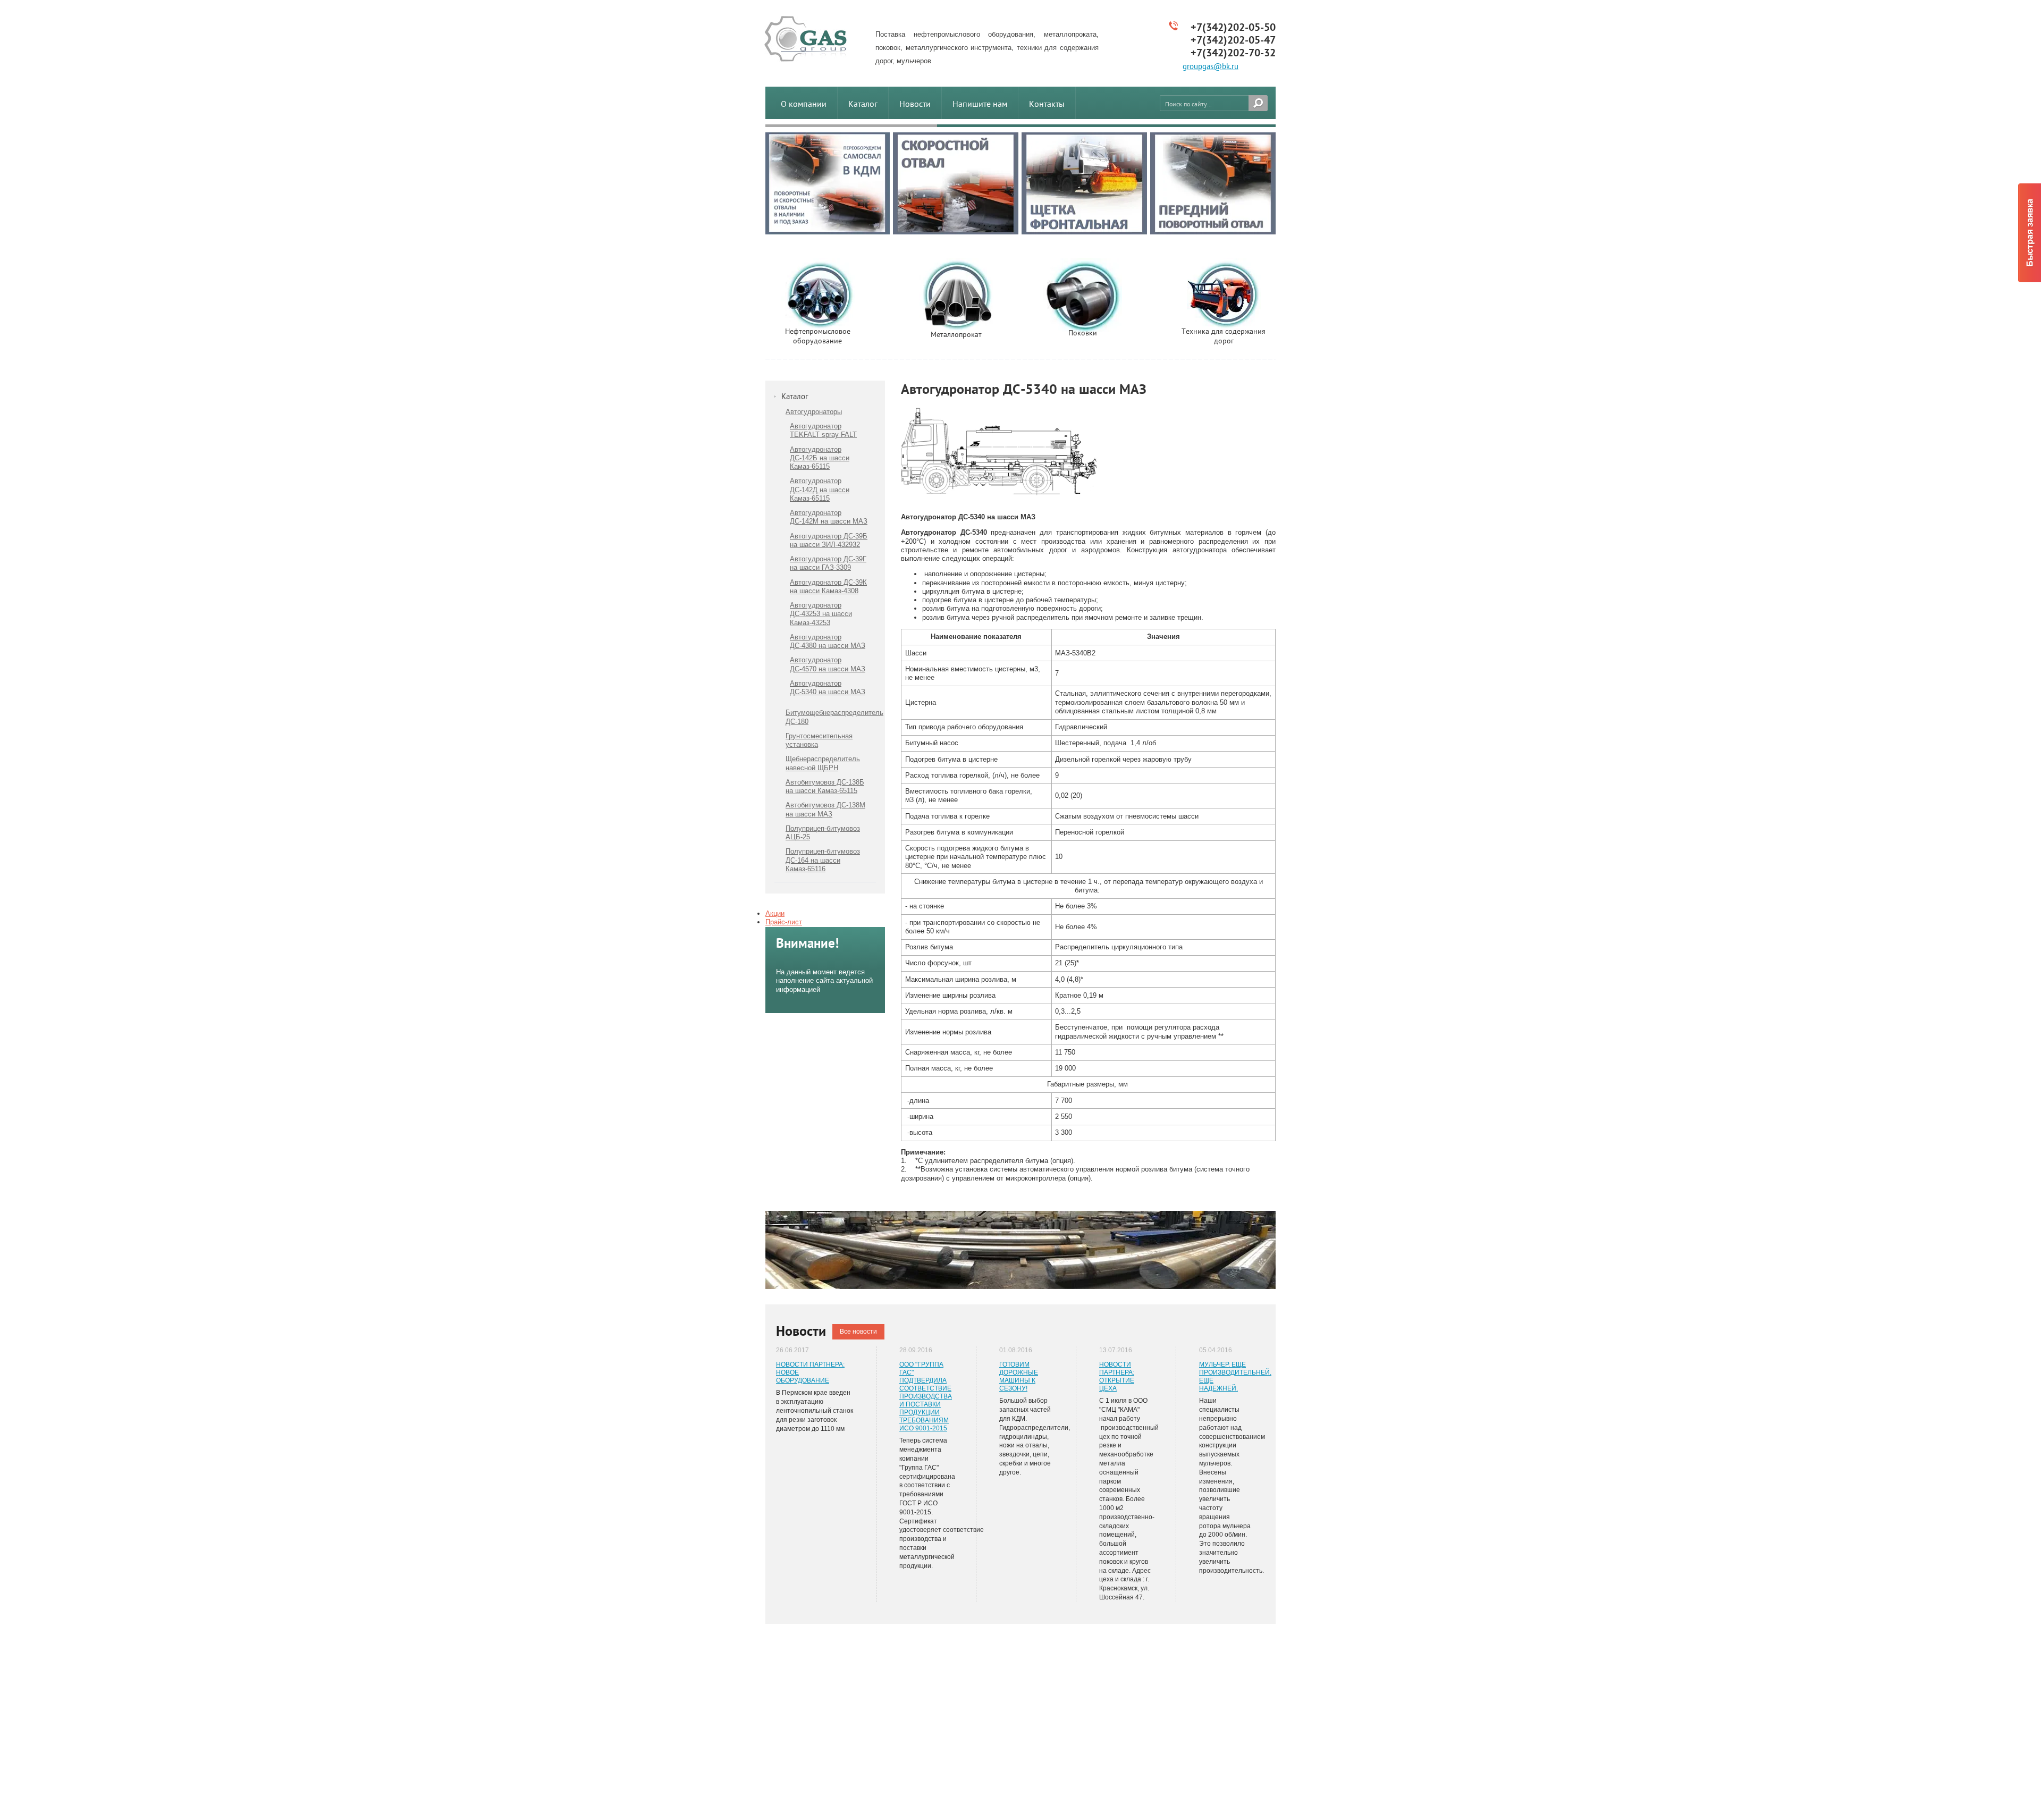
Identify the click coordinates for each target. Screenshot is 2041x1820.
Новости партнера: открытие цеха (1117, 1376)
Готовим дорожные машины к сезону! (1019, 1376)
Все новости (858, 1332)
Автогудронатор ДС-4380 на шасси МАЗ (828, 641)
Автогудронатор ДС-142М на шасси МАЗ (829, 517)
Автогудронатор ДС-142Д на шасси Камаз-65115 (820, 490)
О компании (804, 104)
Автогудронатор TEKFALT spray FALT (823, 430)
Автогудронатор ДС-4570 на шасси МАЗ (828, 664)
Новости (915, 104)
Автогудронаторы (814, 412)
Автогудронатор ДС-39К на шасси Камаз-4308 (828, 587)
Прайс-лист (784, 922)
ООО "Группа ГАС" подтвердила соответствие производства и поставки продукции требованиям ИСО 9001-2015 (926, 1396)
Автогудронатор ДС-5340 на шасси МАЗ (828, 688)
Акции (775, 913)
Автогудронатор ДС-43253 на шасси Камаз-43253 (821, 614)
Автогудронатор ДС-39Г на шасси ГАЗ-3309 (828, 563)
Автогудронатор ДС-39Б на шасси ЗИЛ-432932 (829, 540)
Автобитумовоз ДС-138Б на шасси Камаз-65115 (825, 786)
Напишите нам (980, 104)
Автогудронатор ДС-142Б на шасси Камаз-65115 (820, 458)
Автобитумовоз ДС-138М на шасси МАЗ (825, 809)
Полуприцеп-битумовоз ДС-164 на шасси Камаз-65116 (823, 860)
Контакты (1047, 104)
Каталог (863, 104)
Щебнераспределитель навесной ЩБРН (823, 763)
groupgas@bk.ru (1211, 66)
